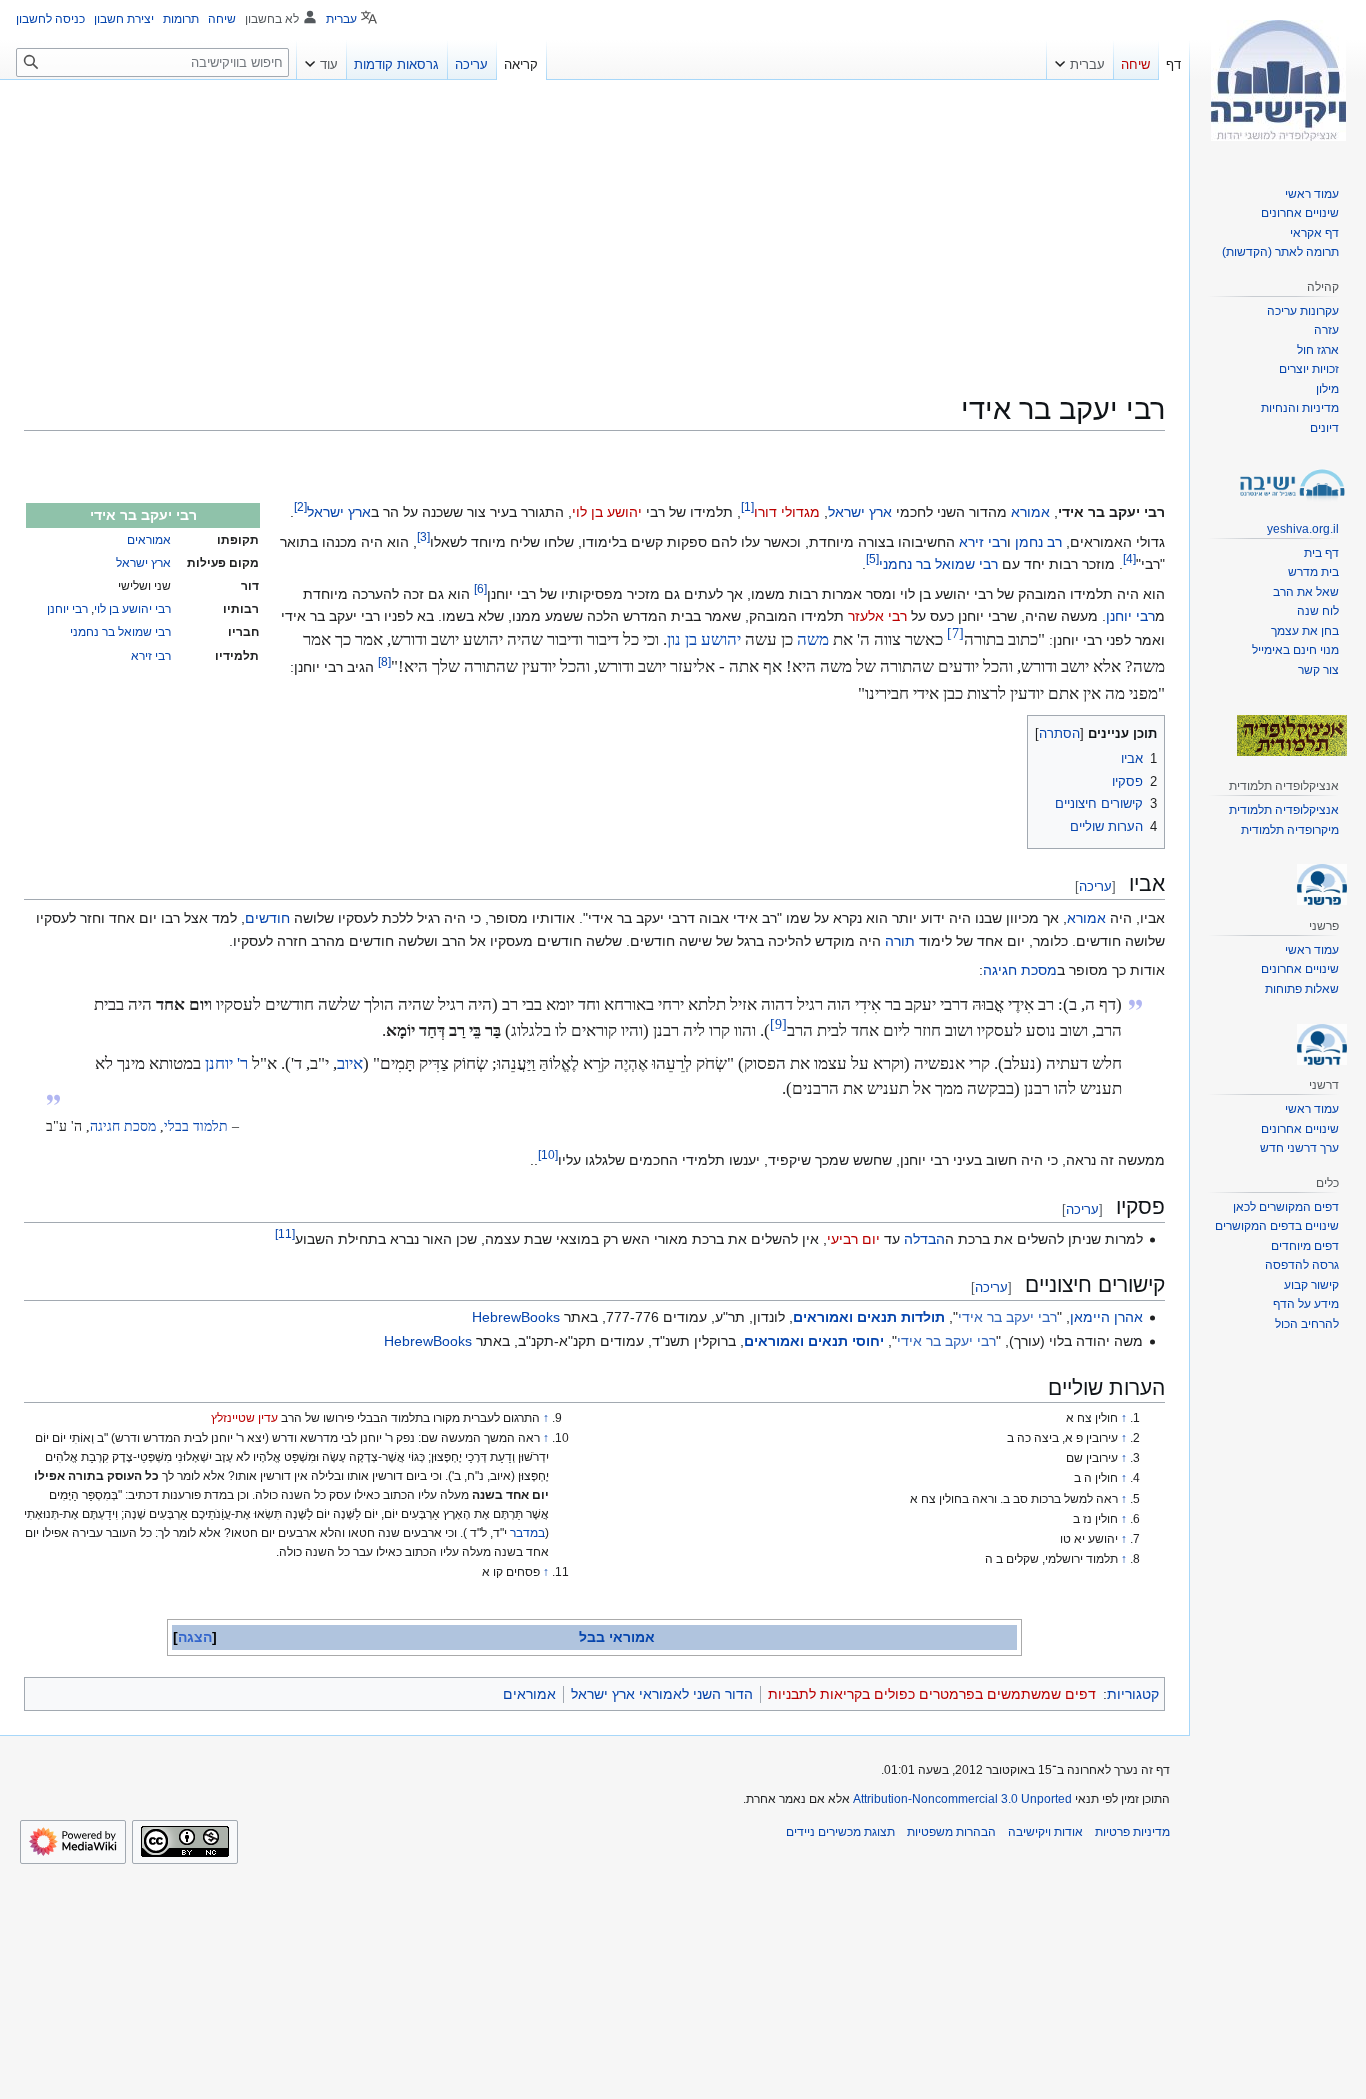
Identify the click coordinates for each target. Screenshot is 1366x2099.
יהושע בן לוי (607, 512)
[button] (1080, 60)
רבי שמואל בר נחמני (120, 632)
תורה (900, 941)
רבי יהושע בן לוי (132, 609)
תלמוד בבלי (196, 1126)
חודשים (267, 918)
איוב (350, 1063)
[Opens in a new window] (73, 1842)
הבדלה (924, 1239)
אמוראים (149, 540)
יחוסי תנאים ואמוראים (814, 1341)
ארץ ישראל (143, 563)
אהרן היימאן (1106, 1317)
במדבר (527, 1533)
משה (813, 639)
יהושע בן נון (704, 639)
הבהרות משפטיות (951, 1832)
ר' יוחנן (226, 1063)
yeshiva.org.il (1303, 529)
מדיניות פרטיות (1132, 1832)
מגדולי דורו (787, 512)
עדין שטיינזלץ (244, 1418)
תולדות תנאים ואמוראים (869, 1317)
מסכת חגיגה (1020, 970)
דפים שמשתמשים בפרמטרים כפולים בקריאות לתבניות (932, 1694)
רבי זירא (151, 656)
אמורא (1030, 512)
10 (548, 1155)
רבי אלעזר (877, 616)
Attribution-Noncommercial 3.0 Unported (962, 1799)
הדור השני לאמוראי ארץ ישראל (662, 1694)
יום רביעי (853, 1239)
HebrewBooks (516, 1317)
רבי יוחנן (67, 609)
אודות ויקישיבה (1045, 1832)
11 (285, 1233)
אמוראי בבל (617, 1637)
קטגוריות (1133, 1694)
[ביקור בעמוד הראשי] (1278, 80)
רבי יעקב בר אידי (1007, 1317)
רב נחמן (1038, 542)
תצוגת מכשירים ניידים (840, 1832)
